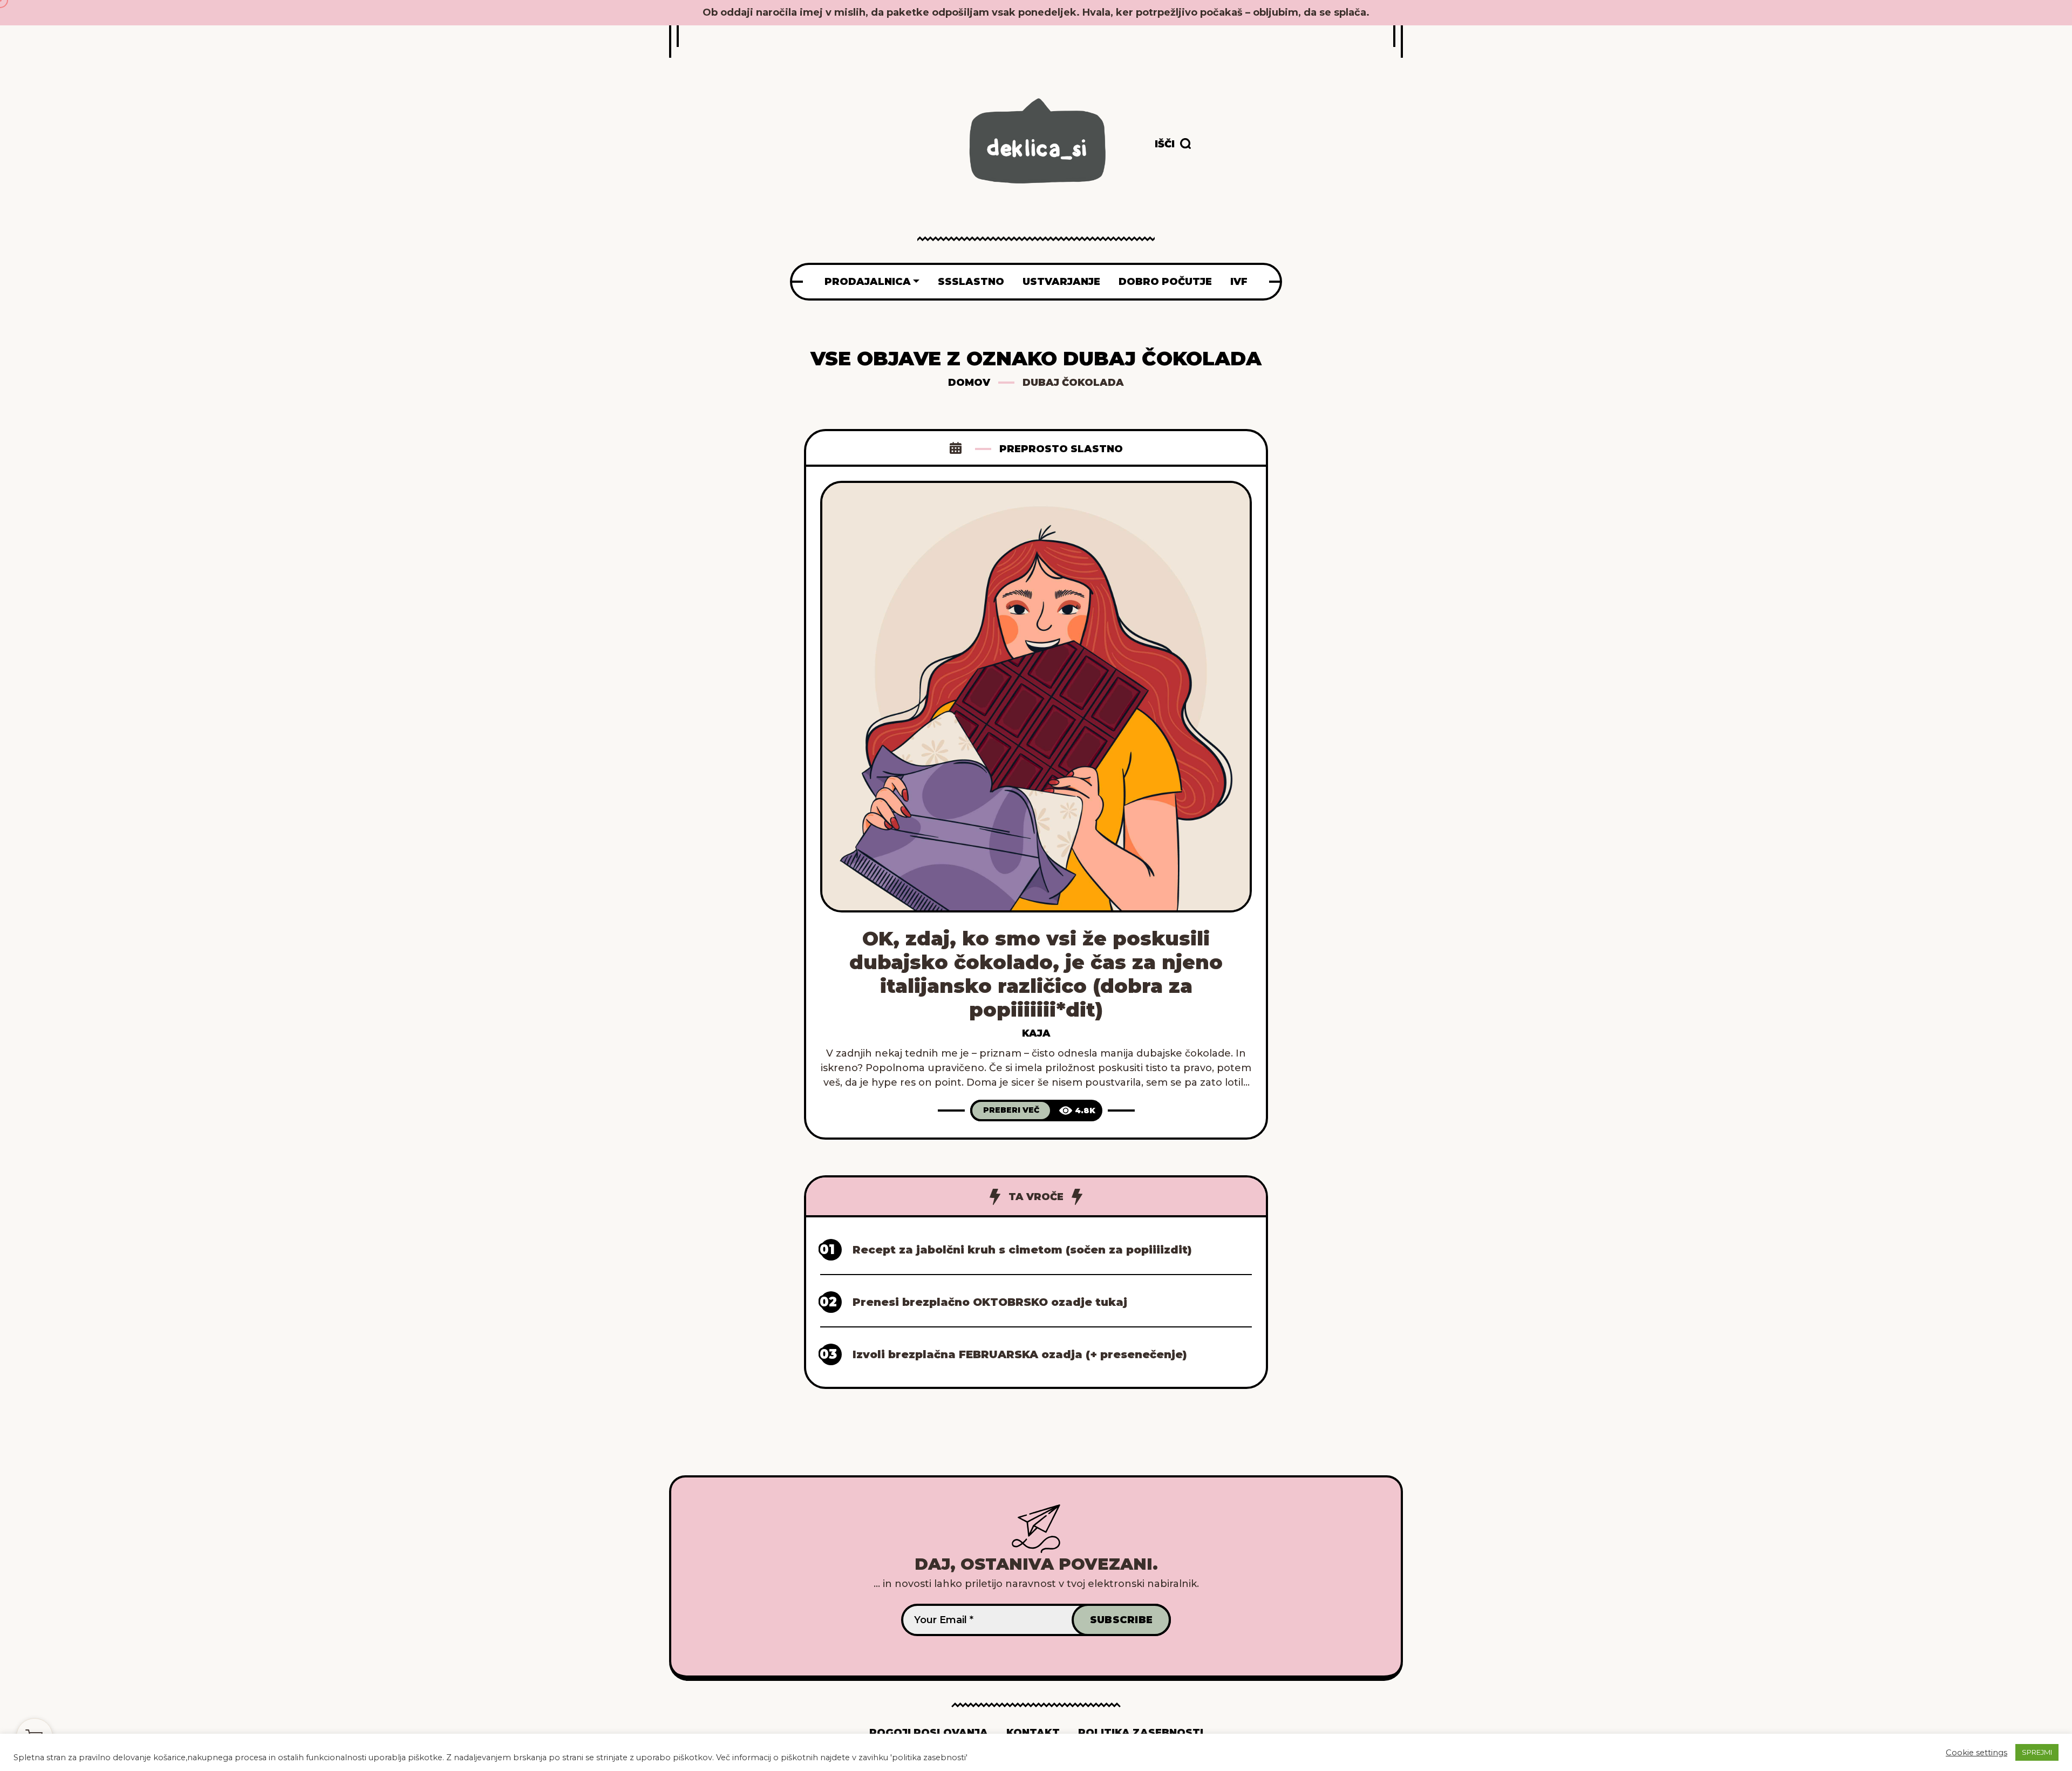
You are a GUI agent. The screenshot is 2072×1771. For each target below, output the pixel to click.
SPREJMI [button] (2037, 1752)
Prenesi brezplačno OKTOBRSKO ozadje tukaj (990, 1302)
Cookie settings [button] (1976, 1753)
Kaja (1036, 1033)
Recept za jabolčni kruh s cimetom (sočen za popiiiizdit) (1022, 1250)
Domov (969, 383)
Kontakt (1033, 1733)
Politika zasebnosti (1141, 1733)
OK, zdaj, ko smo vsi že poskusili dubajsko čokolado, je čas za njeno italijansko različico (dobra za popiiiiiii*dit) (1036, 974)
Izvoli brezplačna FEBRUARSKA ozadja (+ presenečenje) (1020, 1354)
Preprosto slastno (1061, 449)
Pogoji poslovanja (929, 1733)
